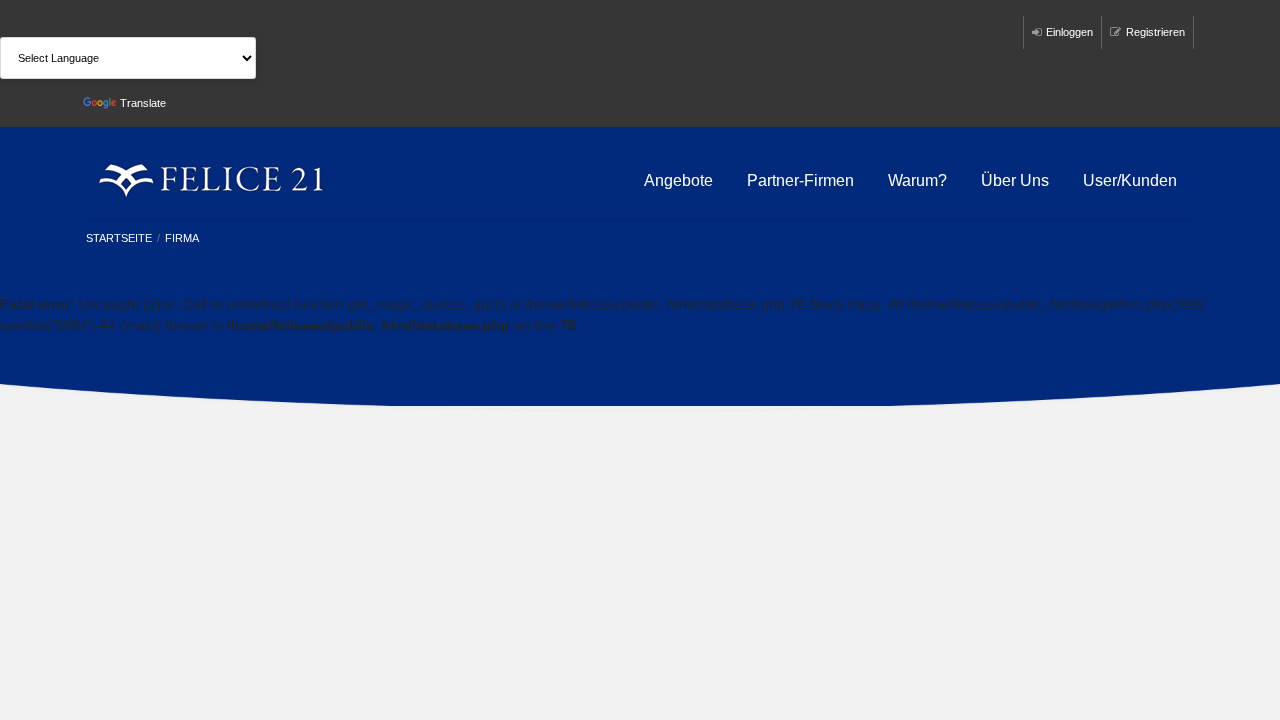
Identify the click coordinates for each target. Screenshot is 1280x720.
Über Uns (1015, 180)
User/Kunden (1130, 180)
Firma (182, 238)
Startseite (119, 238)
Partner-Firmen (800, 180)
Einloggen (1069, 32)
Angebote (678, 180)
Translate (143, 103)
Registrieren (1155, 32)
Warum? (917, 180)
